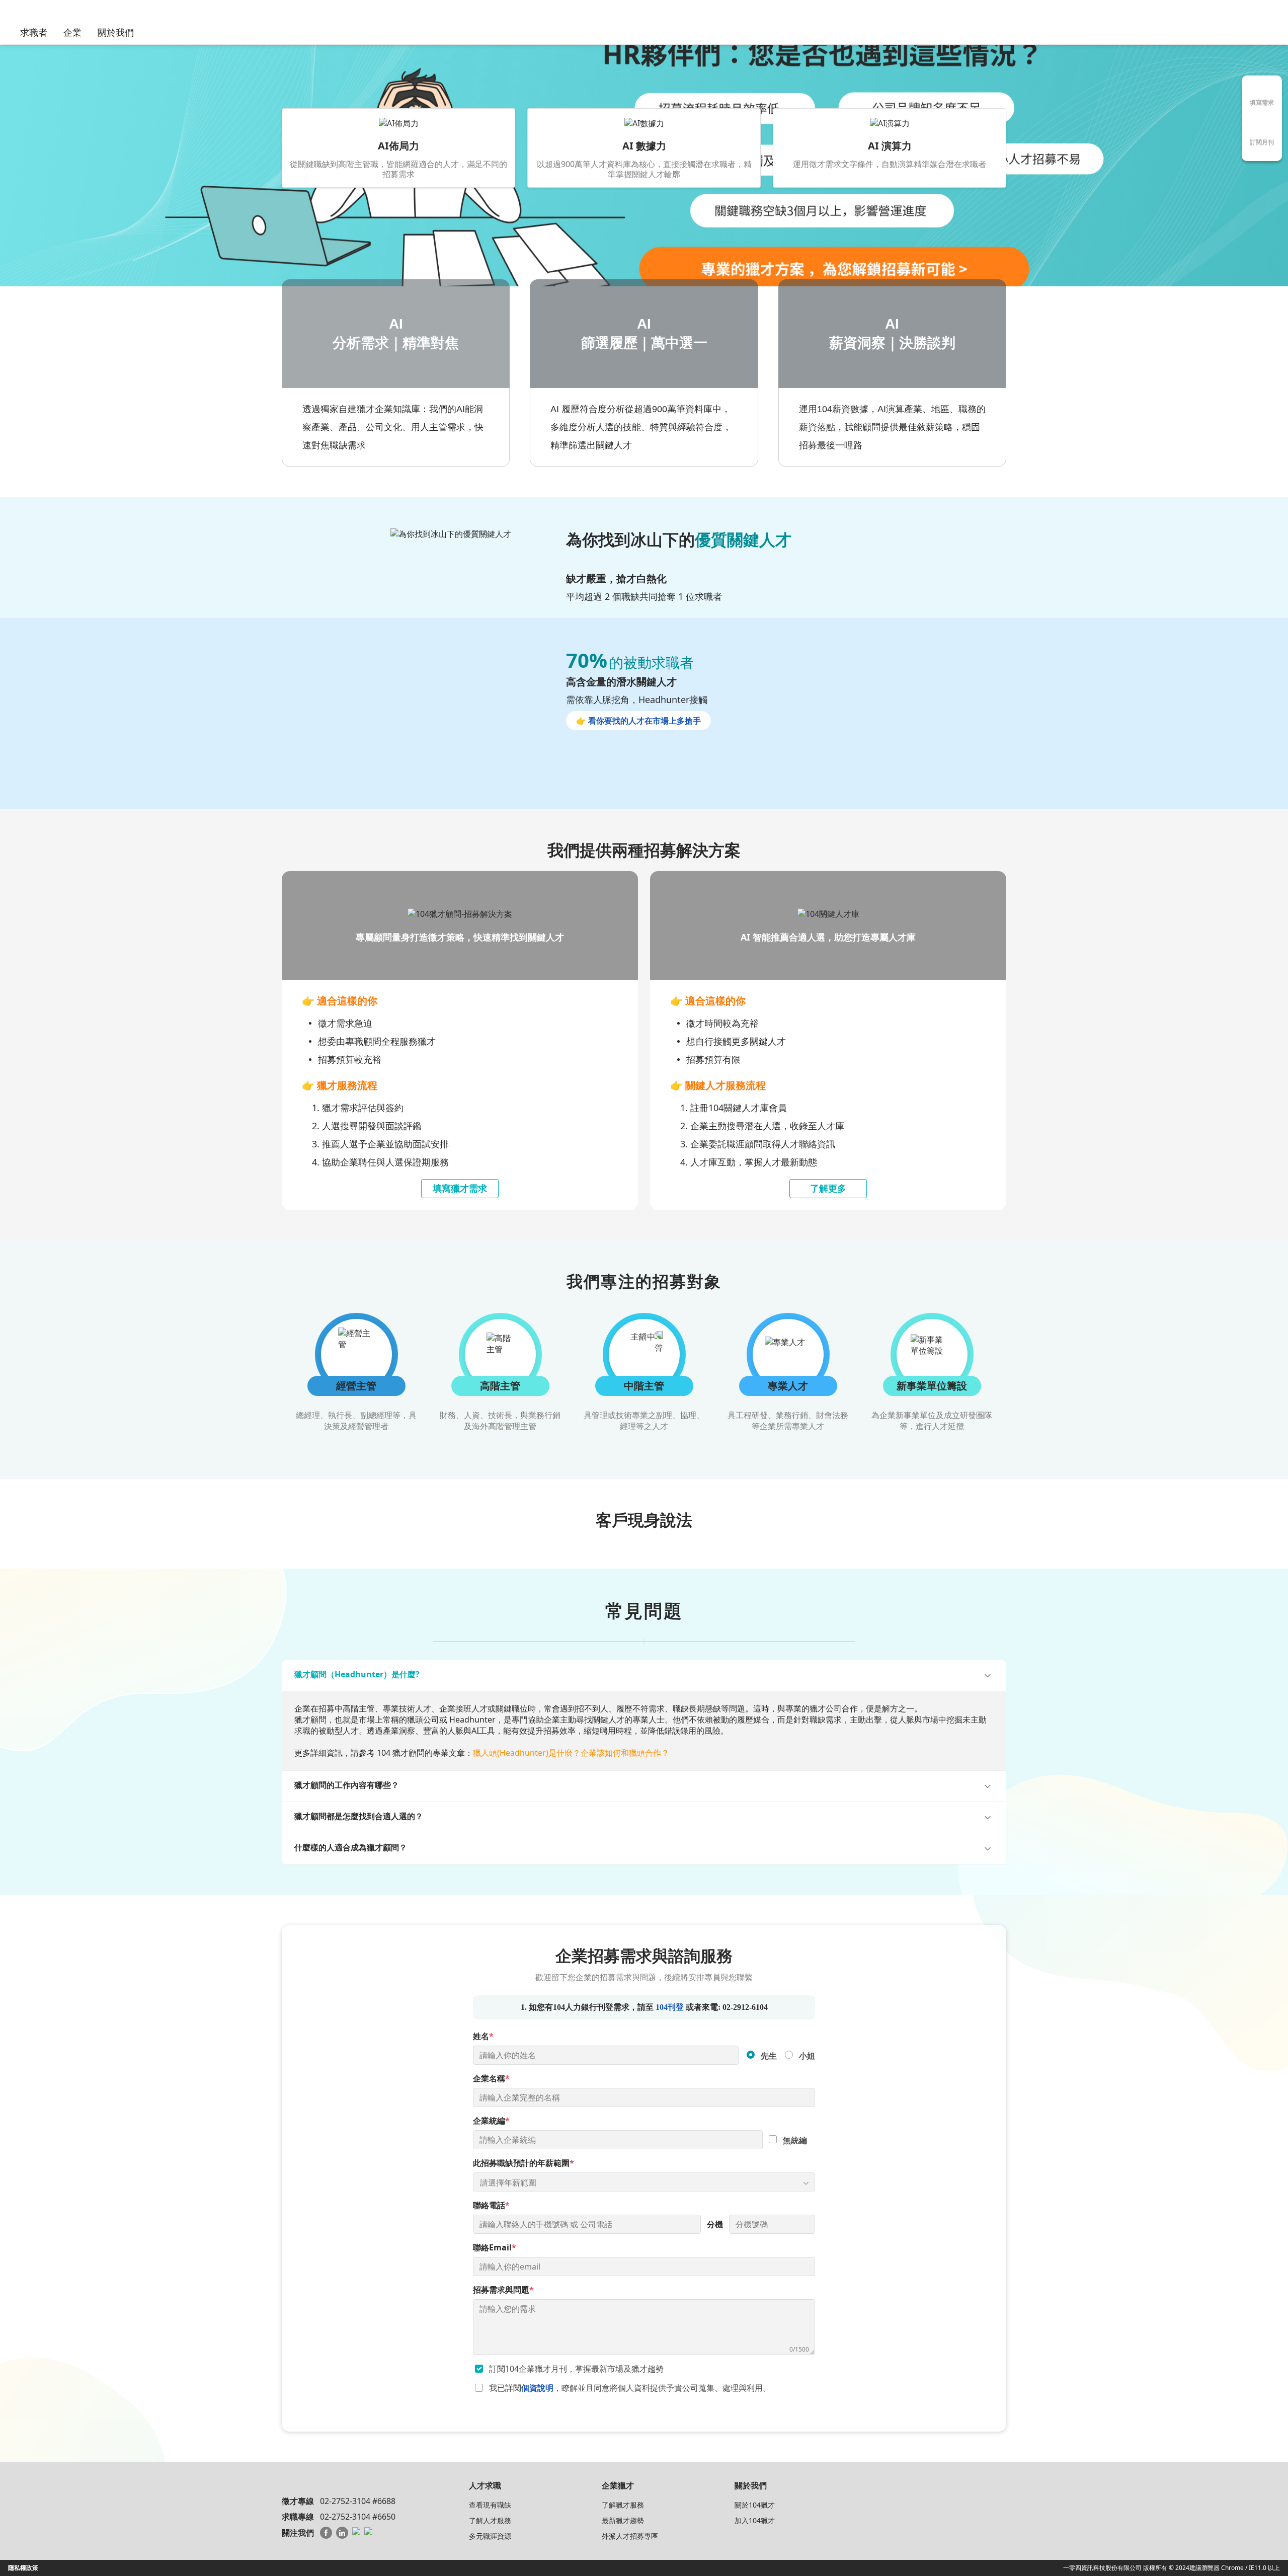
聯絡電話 (491, 2206)
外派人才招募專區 (630, 2536)
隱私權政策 (23, 2568)
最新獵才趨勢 (623, 2520)
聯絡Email (495, 2248)
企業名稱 (491, 2079)
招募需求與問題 (503, 2290)
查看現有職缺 (490, 2505)
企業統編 (491, 2121)
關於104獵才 (755, 2505)
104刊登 (670, 2008)
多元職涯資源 (490, 2536)
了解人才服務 (490, 2520)
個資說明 (537, 2388)
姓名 (483, 2037)
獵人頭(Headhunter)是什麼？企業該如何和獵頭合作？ (571, 1753)
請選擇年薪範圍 (508, 2182)
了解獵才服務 (623, 2505)
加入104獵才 (755, 2520)
